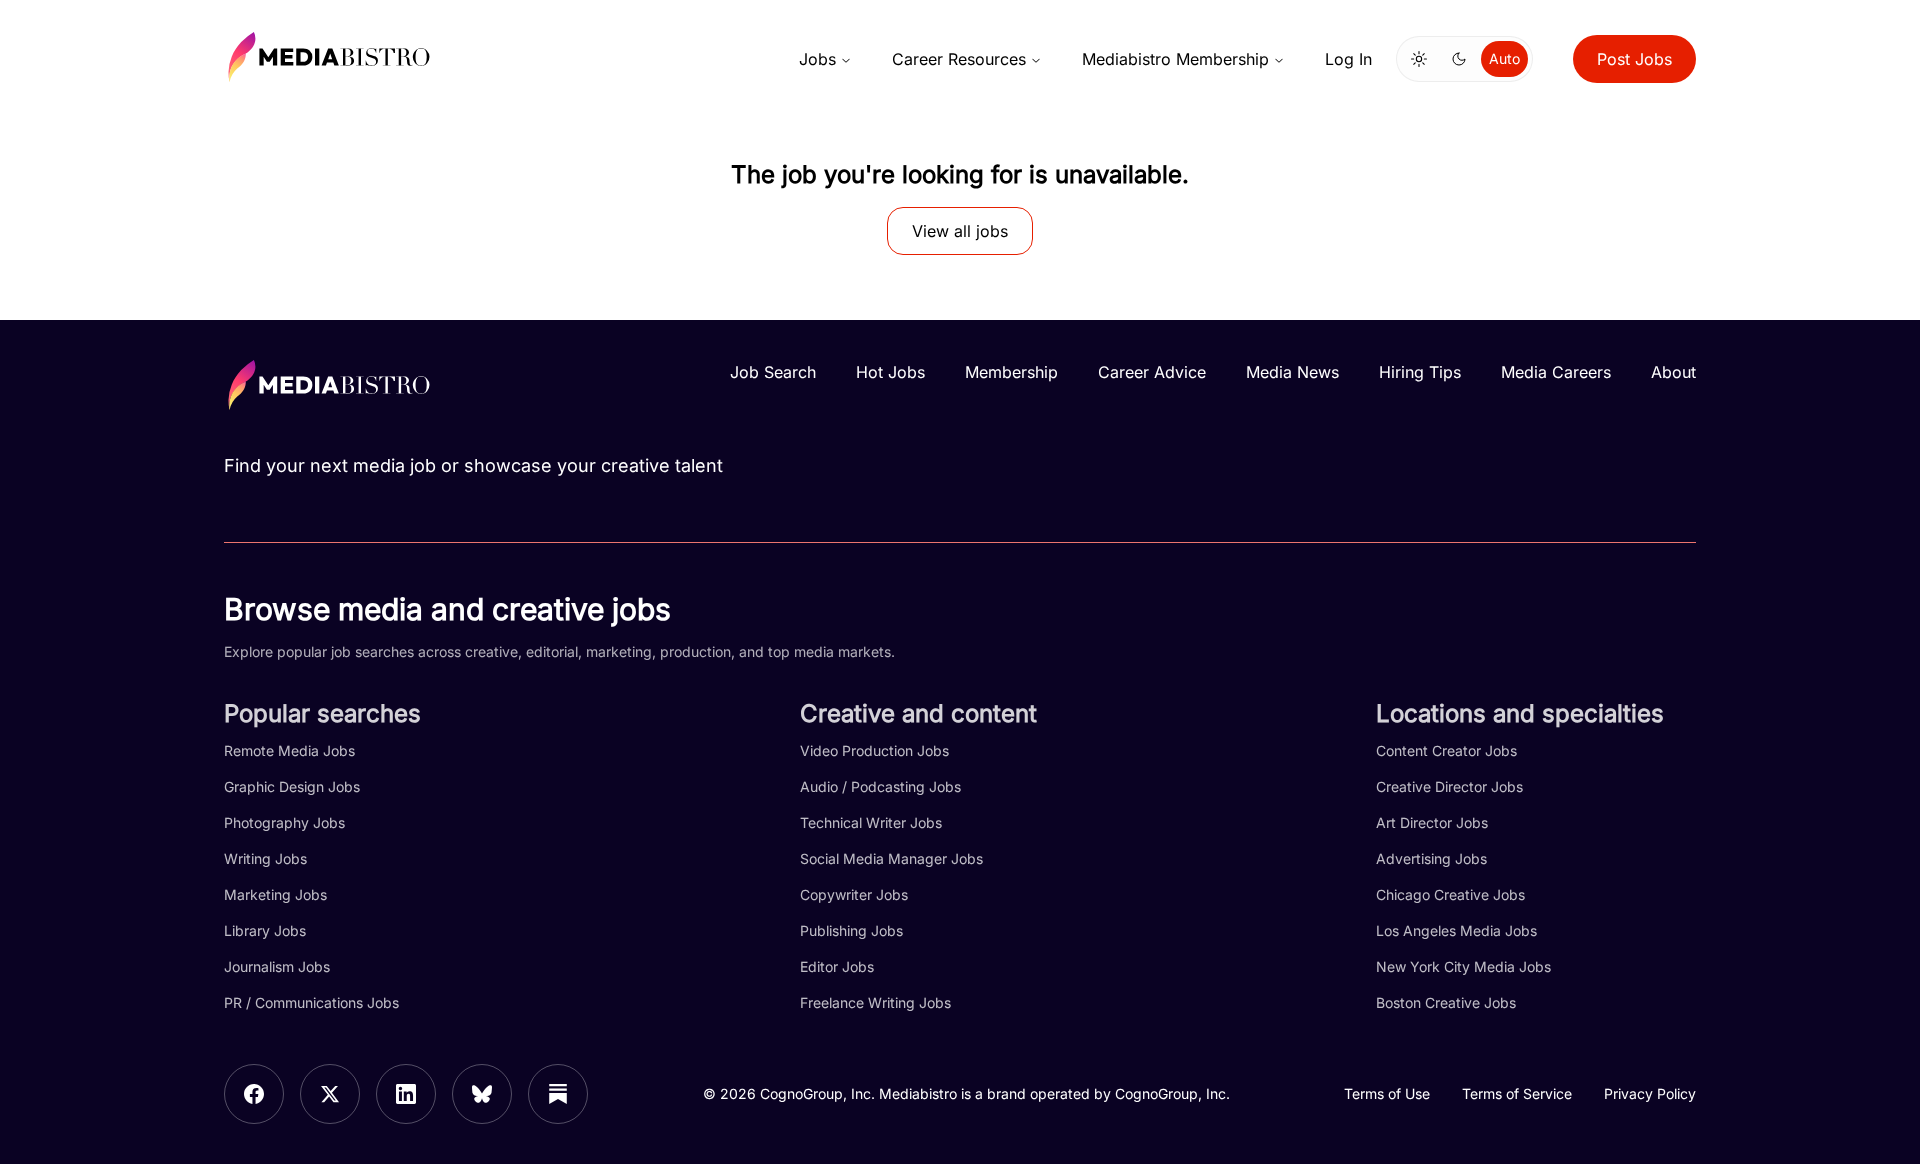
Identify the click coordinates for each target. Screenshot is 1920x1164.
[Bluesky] (482, 1094)
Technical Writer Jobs (871, 822)
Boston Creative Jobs (1446, 1002)
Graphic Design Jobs (292, 786)
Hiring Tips (1420, 372)
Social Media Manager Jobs (891, 858)
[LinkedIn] (406, 1094)
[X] (330, 1094)
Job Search (773, 372)
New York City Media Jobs (1463, 966)
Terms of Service (1517, 1093)
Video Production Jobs (874, 750)
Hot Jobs (890, 372)
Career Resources (959, 59)
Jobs (817, 59)
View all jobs (960, 231)
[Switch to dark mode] (1459, 59)
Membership (1011, 372)
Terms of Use (1387, 1093)
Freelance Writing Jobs (875, 1002)
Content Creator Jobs (1446, 750)
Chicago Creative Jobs (1450, 894)
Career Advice (1152, 372)
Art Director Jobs (1432, 822)
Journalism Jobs (277, 966)
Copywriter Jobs (854, 894)
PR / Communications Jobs (311, 1002)
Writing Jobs (265, 858)
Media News (1292, 372)
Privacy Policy (1650, 1093)
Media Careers (1556, 372)
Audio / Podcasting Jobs (880, 786)
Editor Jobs (837, 966)
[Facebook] (254, 1094)
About (1673, 372)
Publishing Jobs (851, 930)
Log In (1348, 59)
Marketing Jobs (275, 894)
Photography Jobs (284, 822)
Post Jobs (1634, 59)
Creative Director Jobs (1449, 786)
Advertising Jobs (1431, 858)
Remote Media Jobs (289, 750)
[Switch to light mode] (1419, 59)
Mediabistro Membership (1175, 59)
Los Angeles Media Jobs (1456, 930)
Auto (1504, 58)
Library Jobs (265, 930)
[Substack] (558, 1094)
